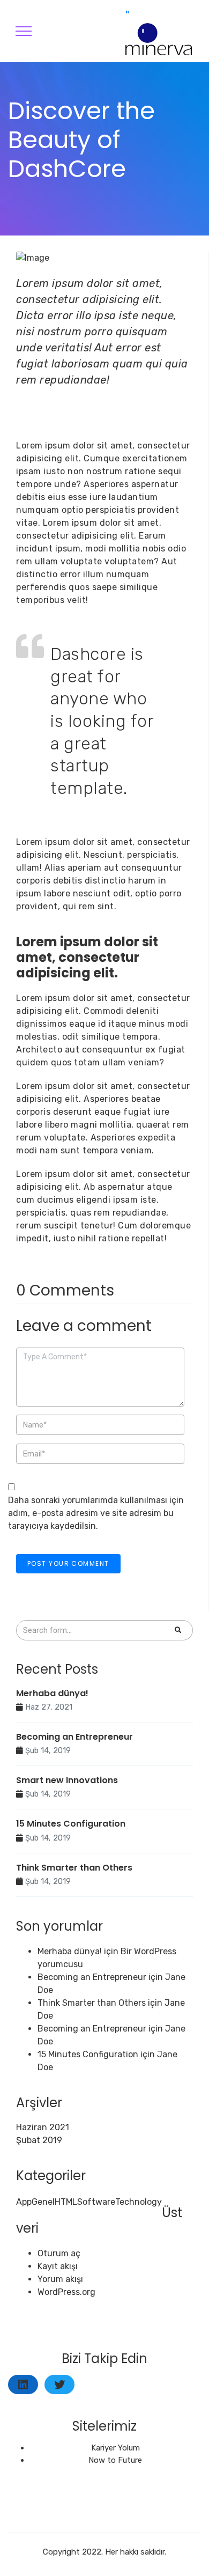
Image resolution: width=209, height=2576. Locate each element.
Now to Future (115, 2460)
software (96, 2202)
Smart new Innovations (67, 1780)
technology (139, 2202)
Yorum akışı (60, 2279)
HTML (66, 2202)
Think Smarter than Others (74, 1868)
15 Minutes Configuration (71, 1824)
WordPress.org (66, 2292)
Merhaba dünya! (52, 1693)
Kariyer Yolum (115, 2448)
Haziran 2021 (43, 2127)
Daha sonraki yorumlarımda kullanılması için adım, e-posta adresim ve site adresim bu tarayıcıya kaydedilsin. (96, 1513)
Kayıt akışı (58, 2266)
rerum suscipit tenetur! (66, 1226)
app (24, 2202)
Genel (43, 2202)
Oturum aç (59, 2253)
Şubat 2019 (39, 2140)
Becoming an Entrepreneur (74, 1737)
